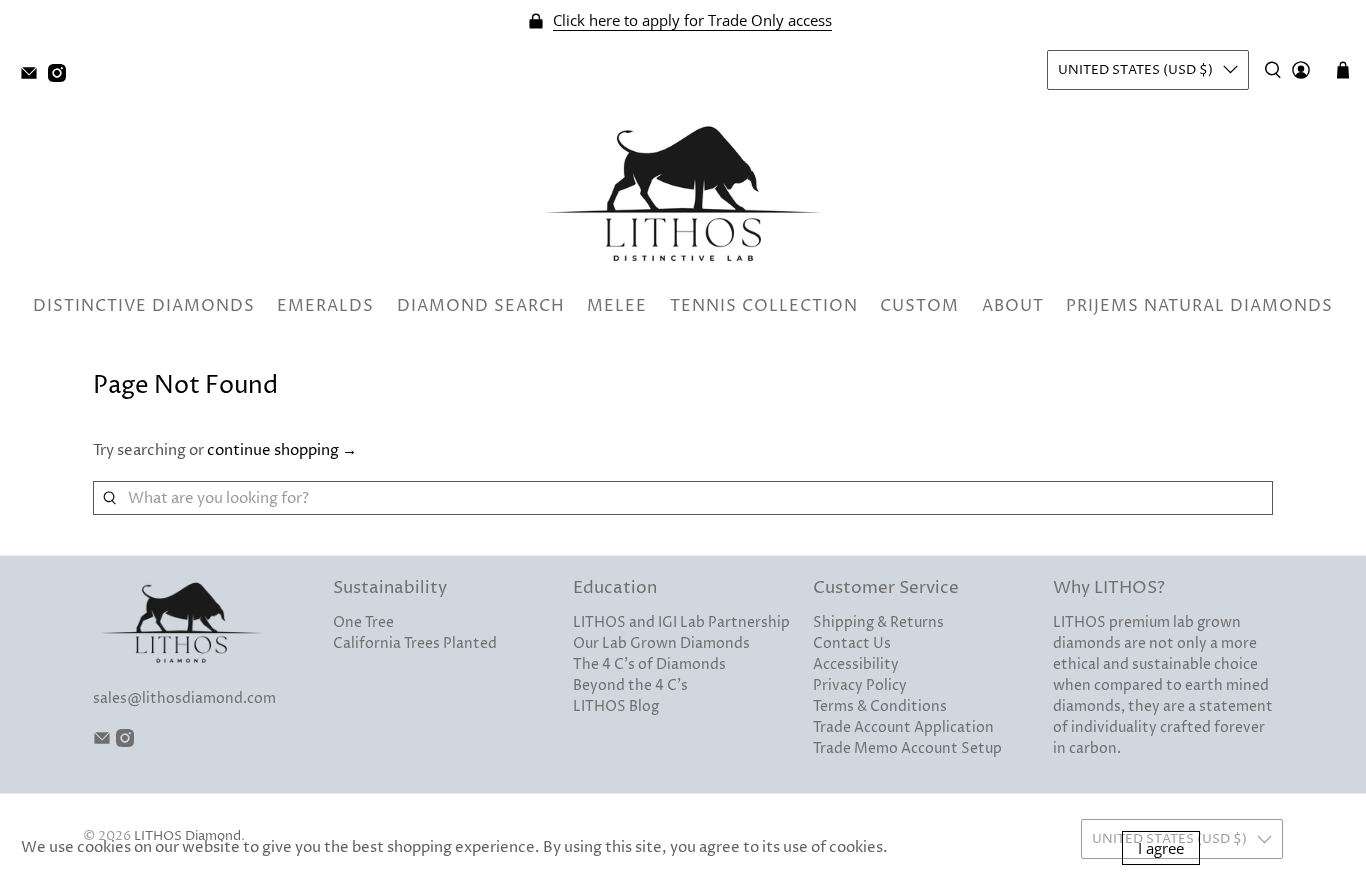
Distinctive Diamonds (144, 306)
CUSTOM (919, 306)
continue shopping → (282, 450)
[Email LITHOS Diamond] (34, 77)
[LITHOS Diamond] (683, 193)
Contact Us (852, 643)
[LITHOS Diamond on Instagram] (62, 77)
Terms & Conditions (880, 706)
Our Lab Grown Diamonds (661, 643)
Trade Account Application (903, 727)
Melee (617, 306)
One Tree (363, 622)
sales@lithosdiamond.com (184, 698)
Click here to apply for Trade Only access (692, 20)
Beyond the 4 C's (630, 685)
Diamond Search (481, 306)
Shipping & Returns (878, 622)
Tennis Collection (764, 306)
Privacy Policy (860, 685)
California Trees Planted (415, 643)
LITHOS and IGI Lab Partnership (681, 622)
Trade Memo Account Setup (907, 748)
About (1013, 306)
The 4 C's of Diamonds (649, 664)
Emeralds (325, 306)
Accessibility (856, 664)
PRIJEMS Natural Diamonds (1199, 306)
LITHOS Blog (616, 706)
